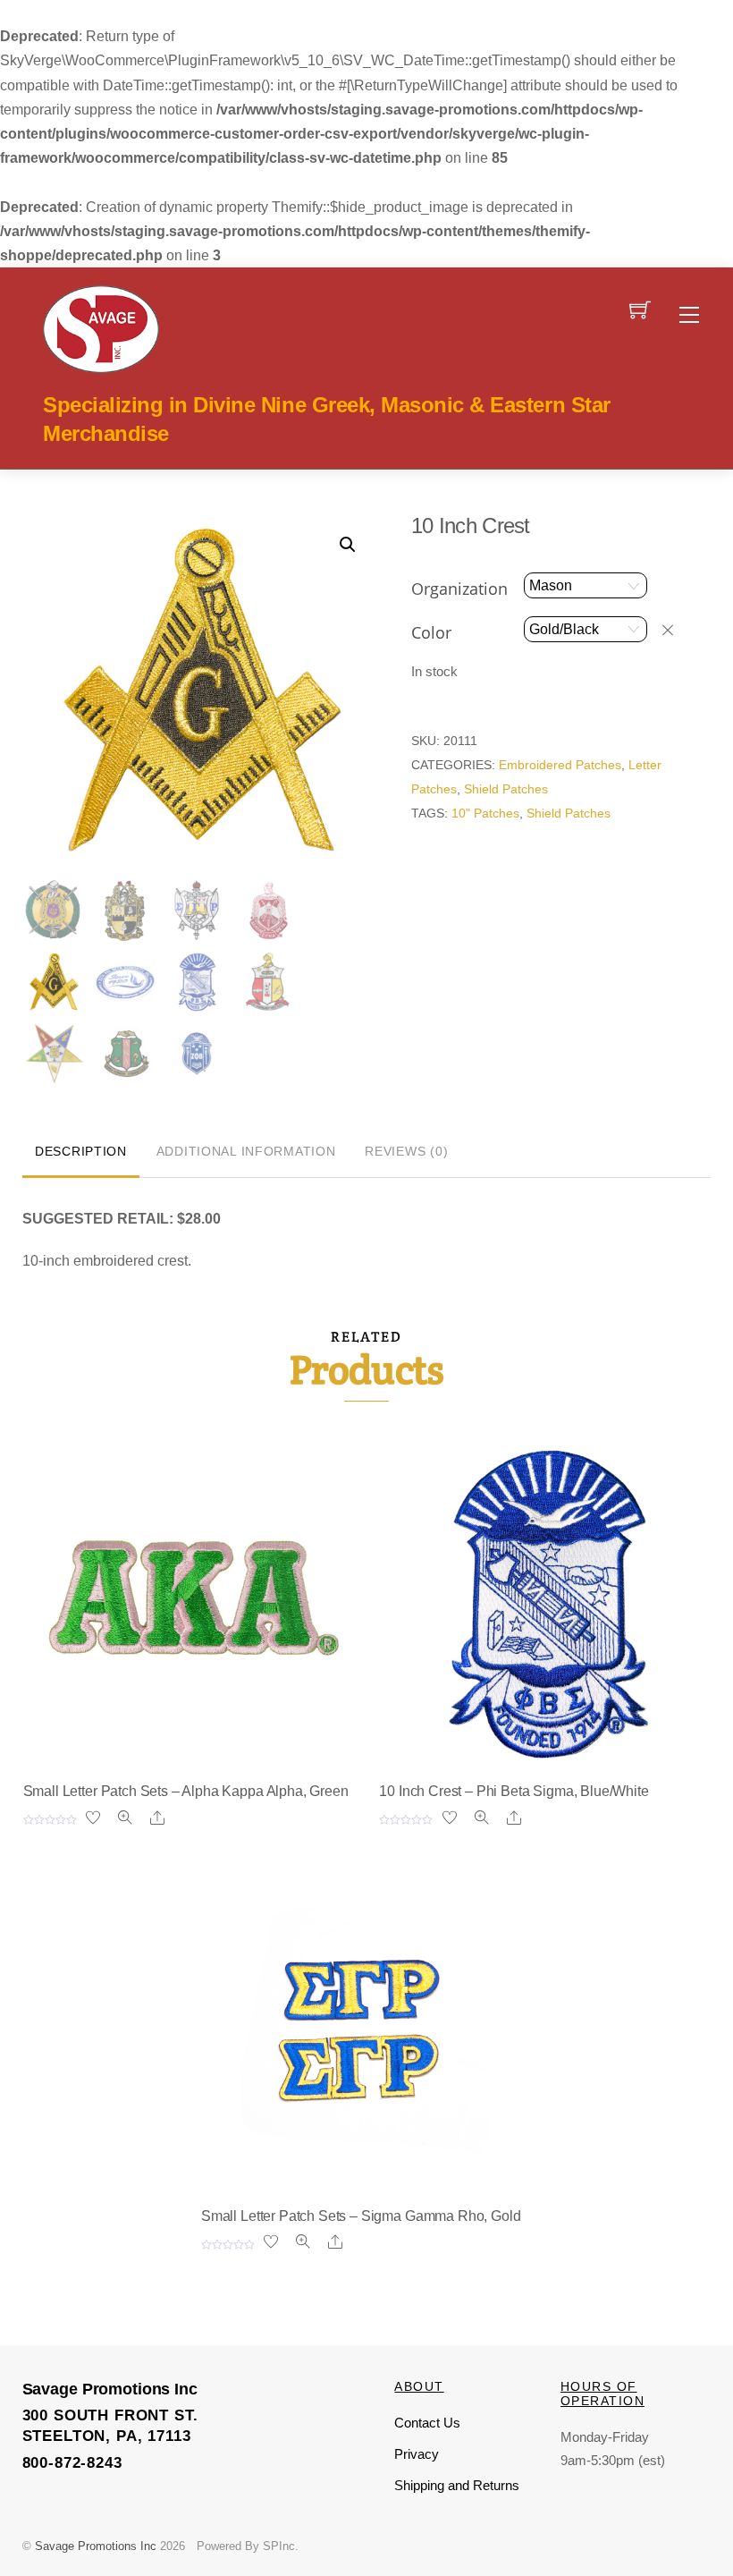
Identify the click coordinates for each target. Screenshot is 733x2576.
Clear (676, 630)
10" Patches (485, 813)
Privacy (417, 2454)
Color (431, 632)
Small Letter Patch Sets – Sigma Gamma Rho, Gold (361, 2216)
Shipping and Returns (457, 2485)
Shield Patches (506, 789)
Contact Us (427, 2423)
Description (81, 1151)
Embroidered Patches (560, 765)
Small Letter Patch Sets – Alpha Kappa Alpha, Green (186, 1791)
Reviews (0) (406, 1151)
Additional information (246, 1151)
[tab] (81, 1153)
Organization (459, 589)
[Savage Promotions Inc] (101, 327)
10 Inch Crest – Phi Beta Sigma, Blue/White (514, 1791)
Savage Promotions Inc (96, 2546)
